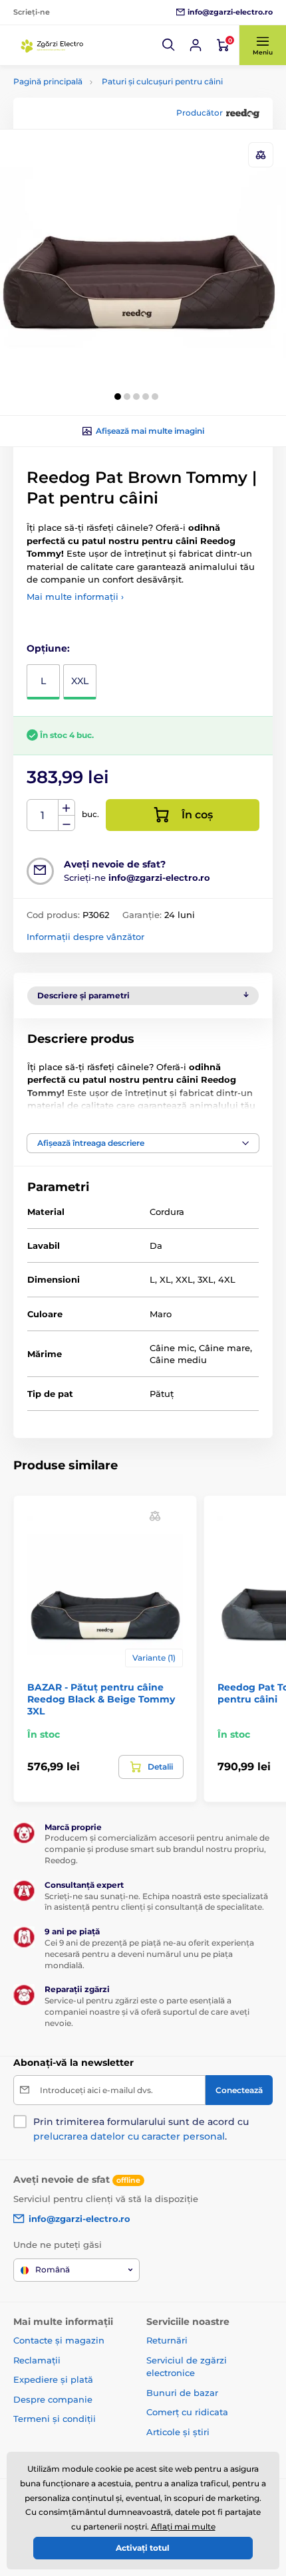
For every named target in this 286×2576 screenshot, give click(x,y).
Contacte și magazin (59, 2340)
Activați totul (143, 2548)
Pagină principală (48, 81)
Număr (43, 815)
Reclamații (37, 2360)
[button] (169, 45)
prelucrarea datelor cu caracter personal (129, 2136)
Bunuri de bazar (182, 2393)
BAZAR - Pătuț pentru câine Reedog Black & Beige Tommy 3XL (101, 1699)
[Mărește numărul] (67, 808)
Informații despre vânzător (85, 937)
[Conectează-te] (196, 45)
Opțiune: (48, 648)
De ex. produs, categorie (98, 113)
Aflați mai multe (183, 2527)
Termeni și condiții (55, 2419)
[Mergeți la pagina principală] (53, 45)
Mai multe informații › (75, 597)
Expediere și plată (53, 2379)
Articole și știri (178, 2432)
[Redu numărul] (67, 823)
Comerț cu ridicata (187, 2412)
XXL (80, 681)
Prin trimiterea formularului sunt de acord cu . (141, 2129)
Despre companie (53, 2399)
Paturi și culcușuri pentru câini (162, 81)
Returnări (167, 2340)
